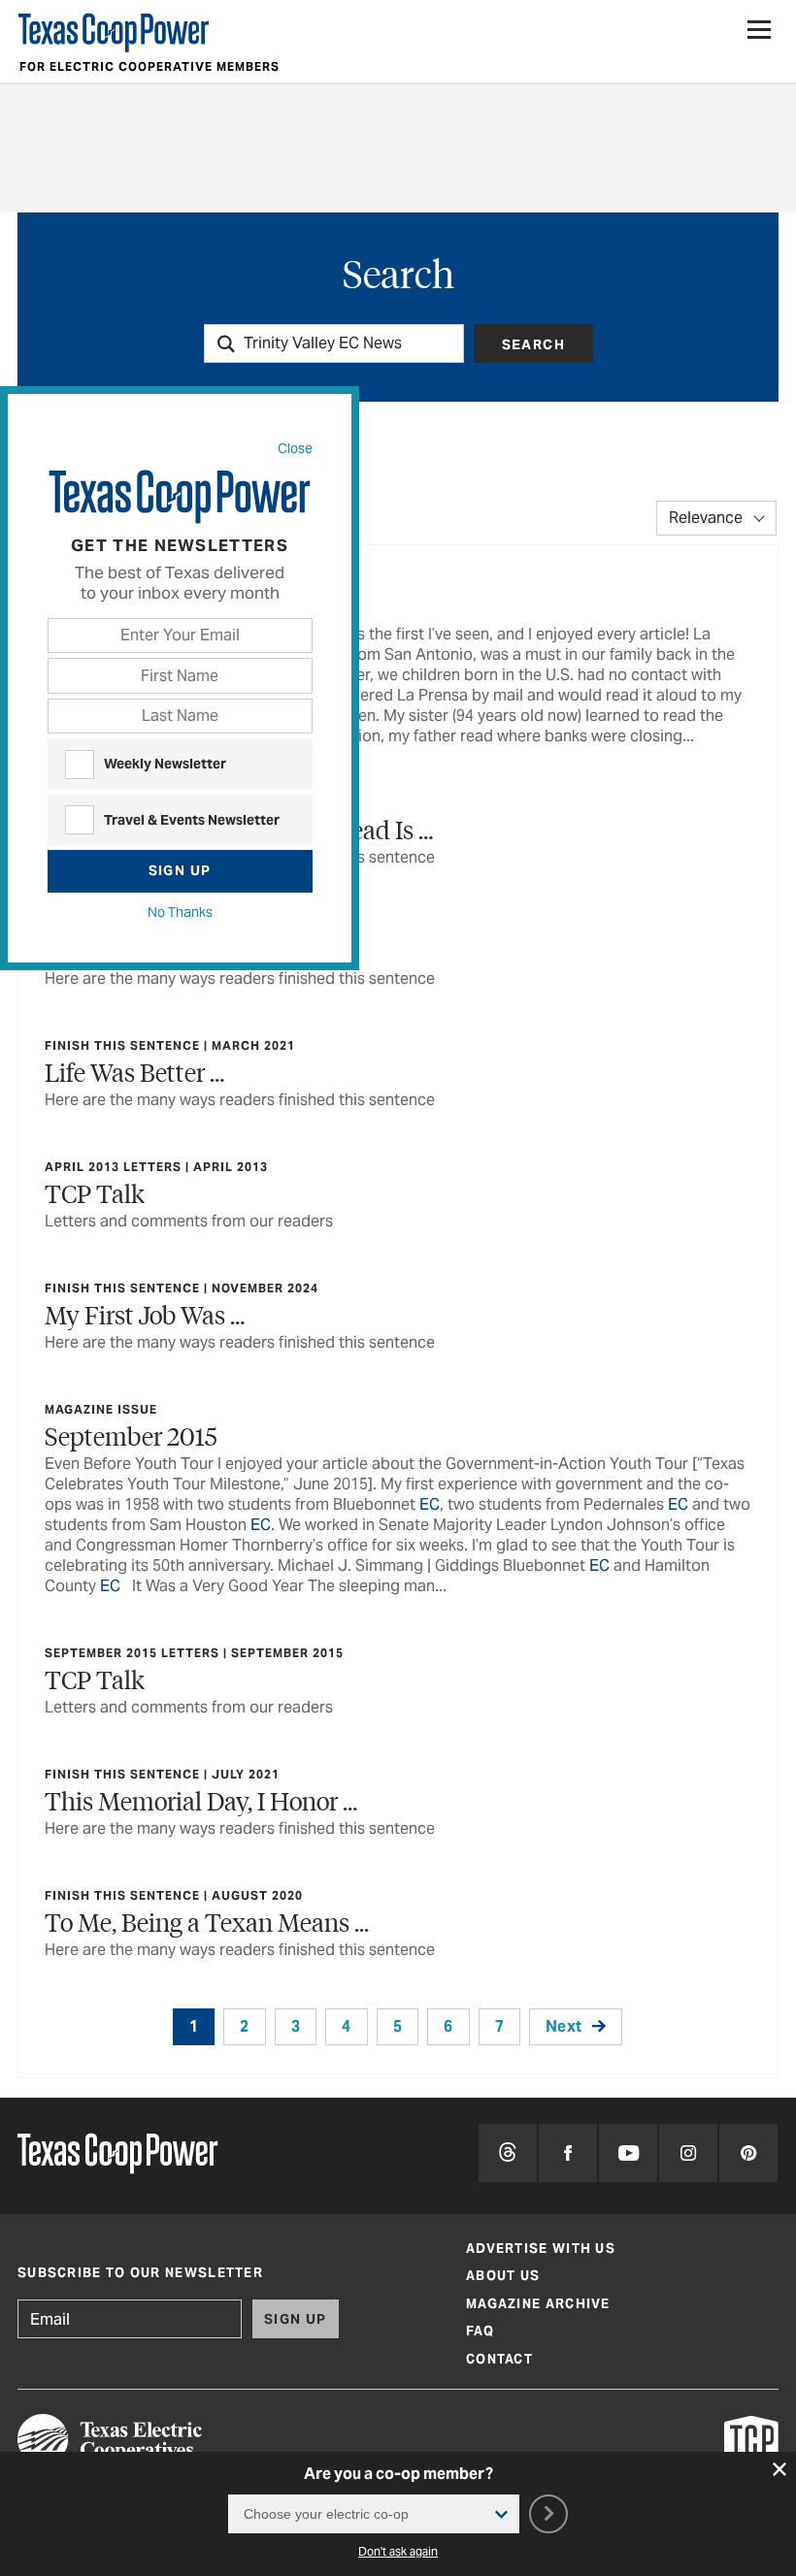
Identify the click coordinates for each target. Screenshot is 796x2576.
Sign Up (180, 870)
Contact (499, 2359)
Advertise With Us (541, 2249)
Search (533, 344)
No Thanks (180, 912)
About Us (503, 2276)
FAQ (480, 2331)
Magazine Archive (538, 2304)
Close (295, 448)
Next (564, 2026)
